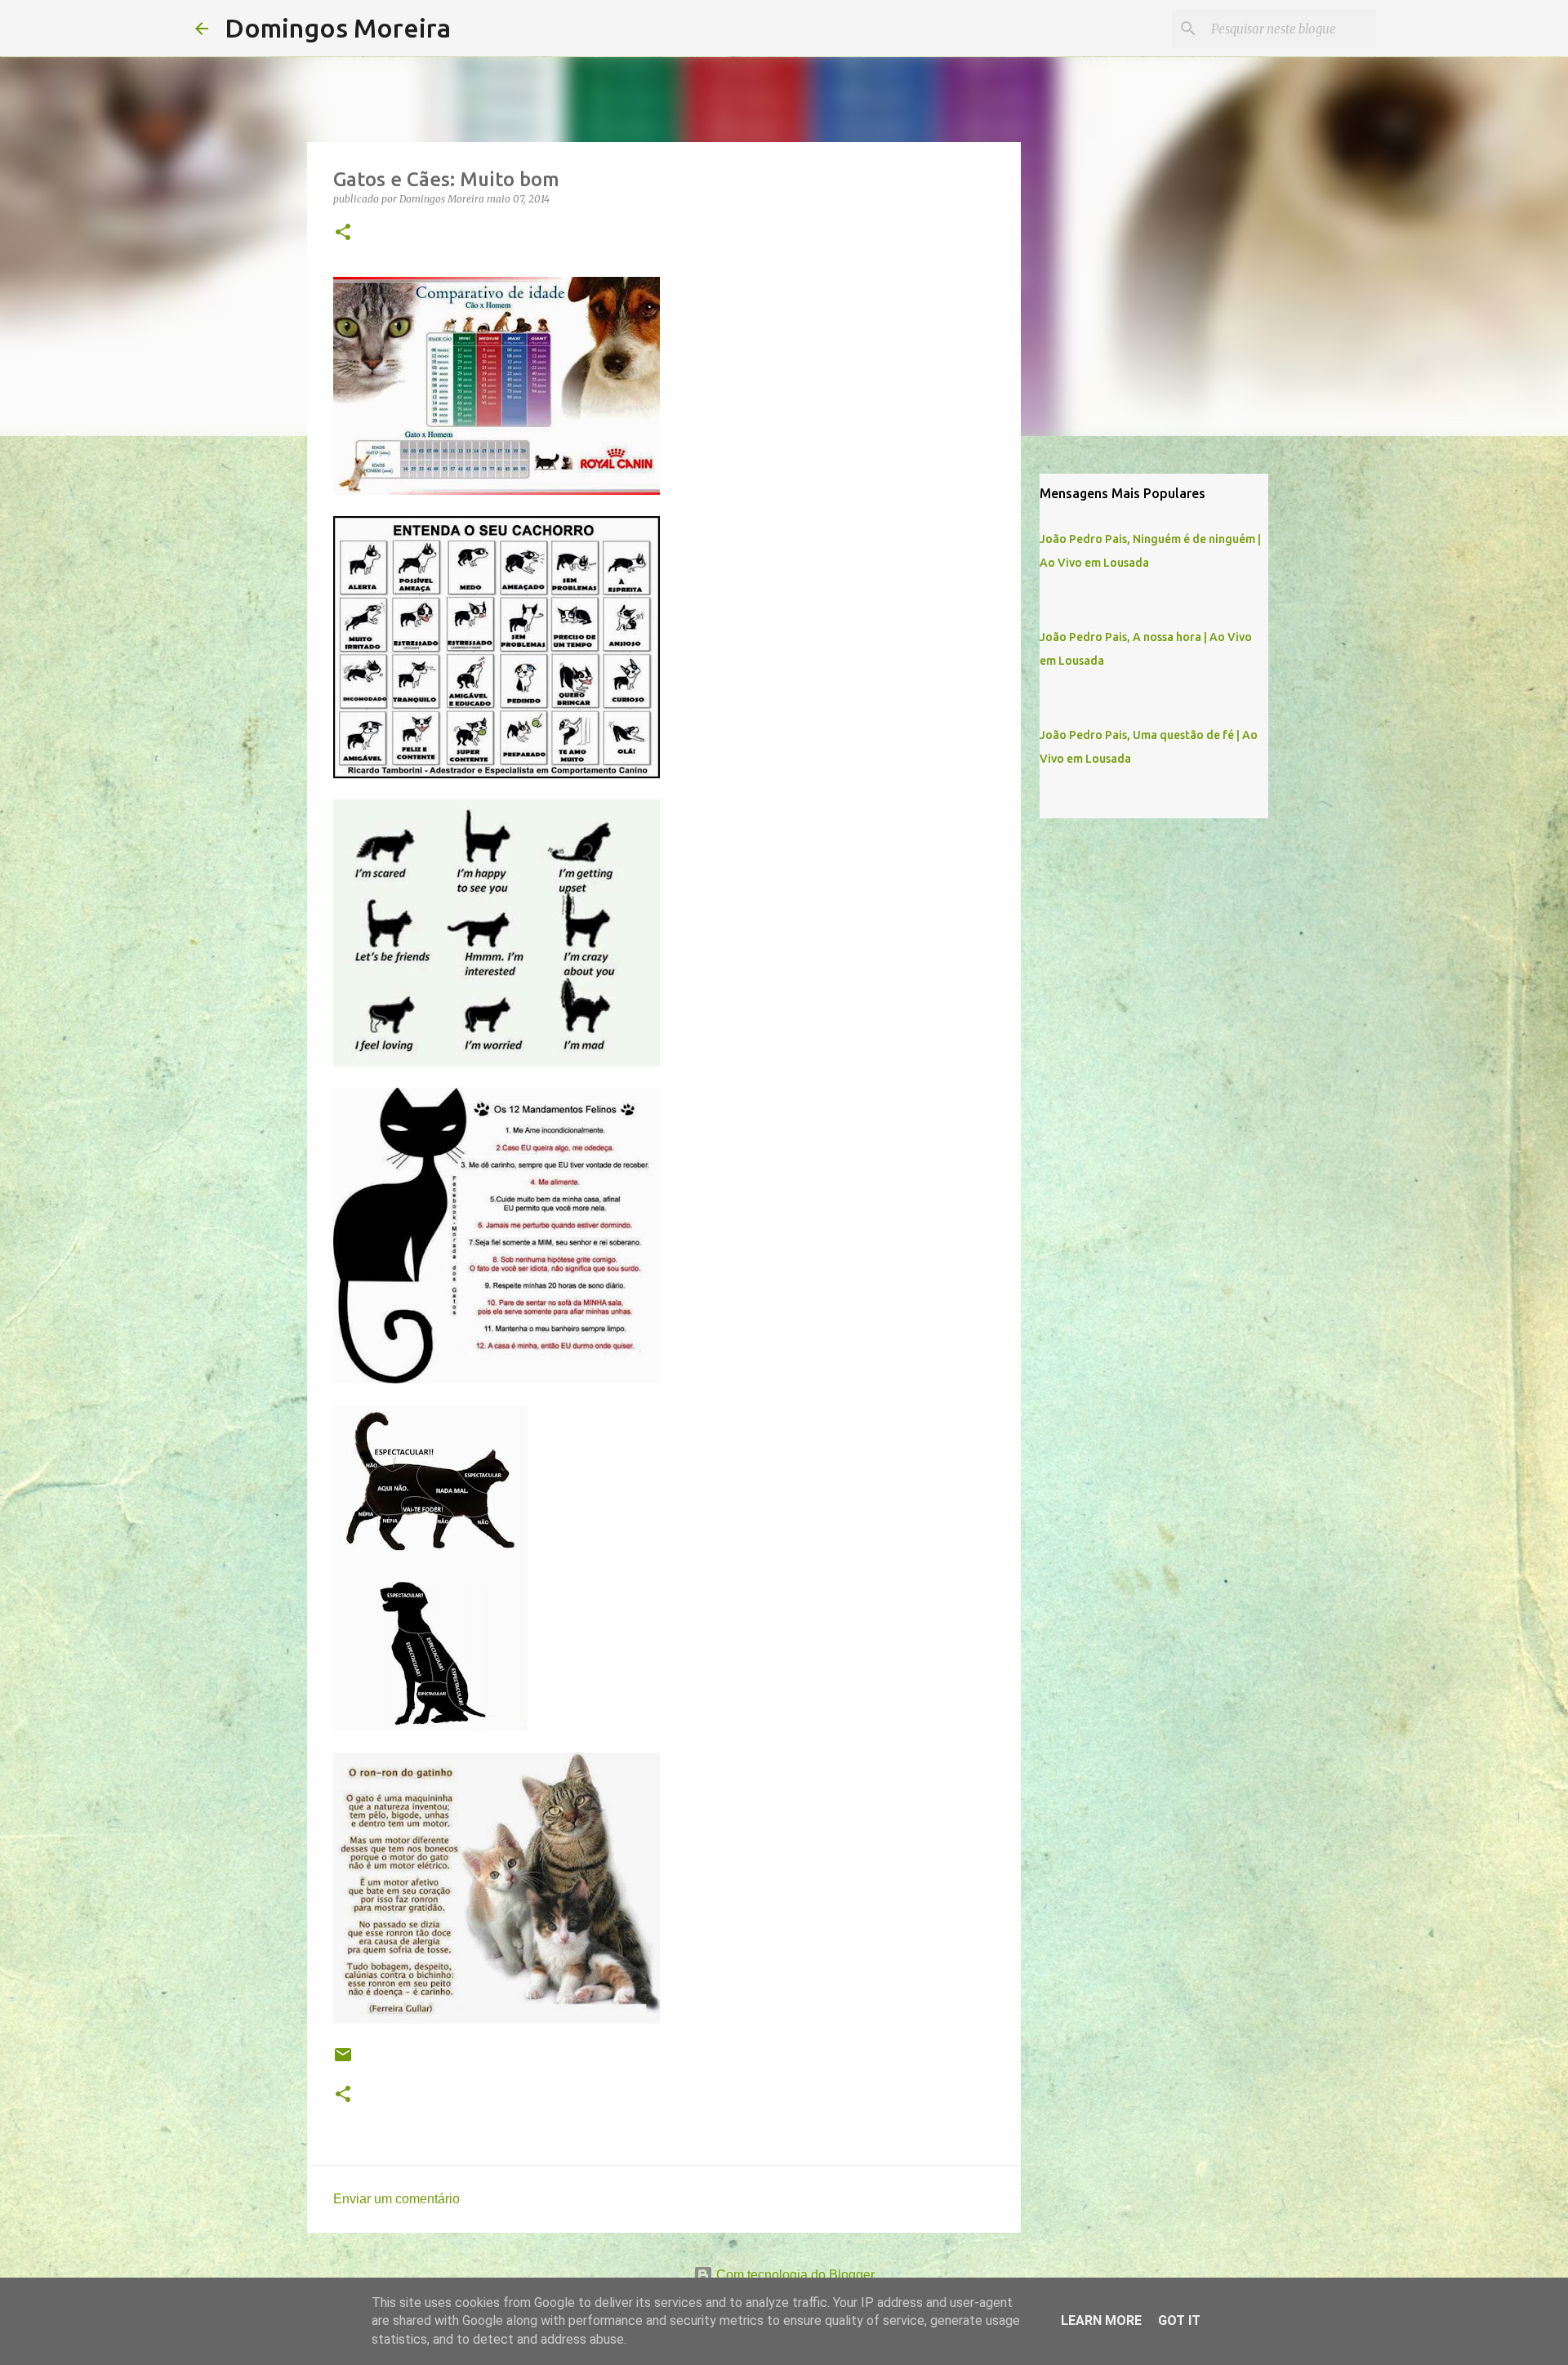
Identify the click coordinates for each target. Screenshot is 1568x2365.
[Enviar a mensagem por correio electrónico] (343, 2061)
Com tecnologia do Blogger (794, 2275)
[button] (343, 233)
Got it (1179, 2320)
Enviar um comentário (396, 2199)
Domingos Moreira (338, 28)
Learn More (1101, 2320)
